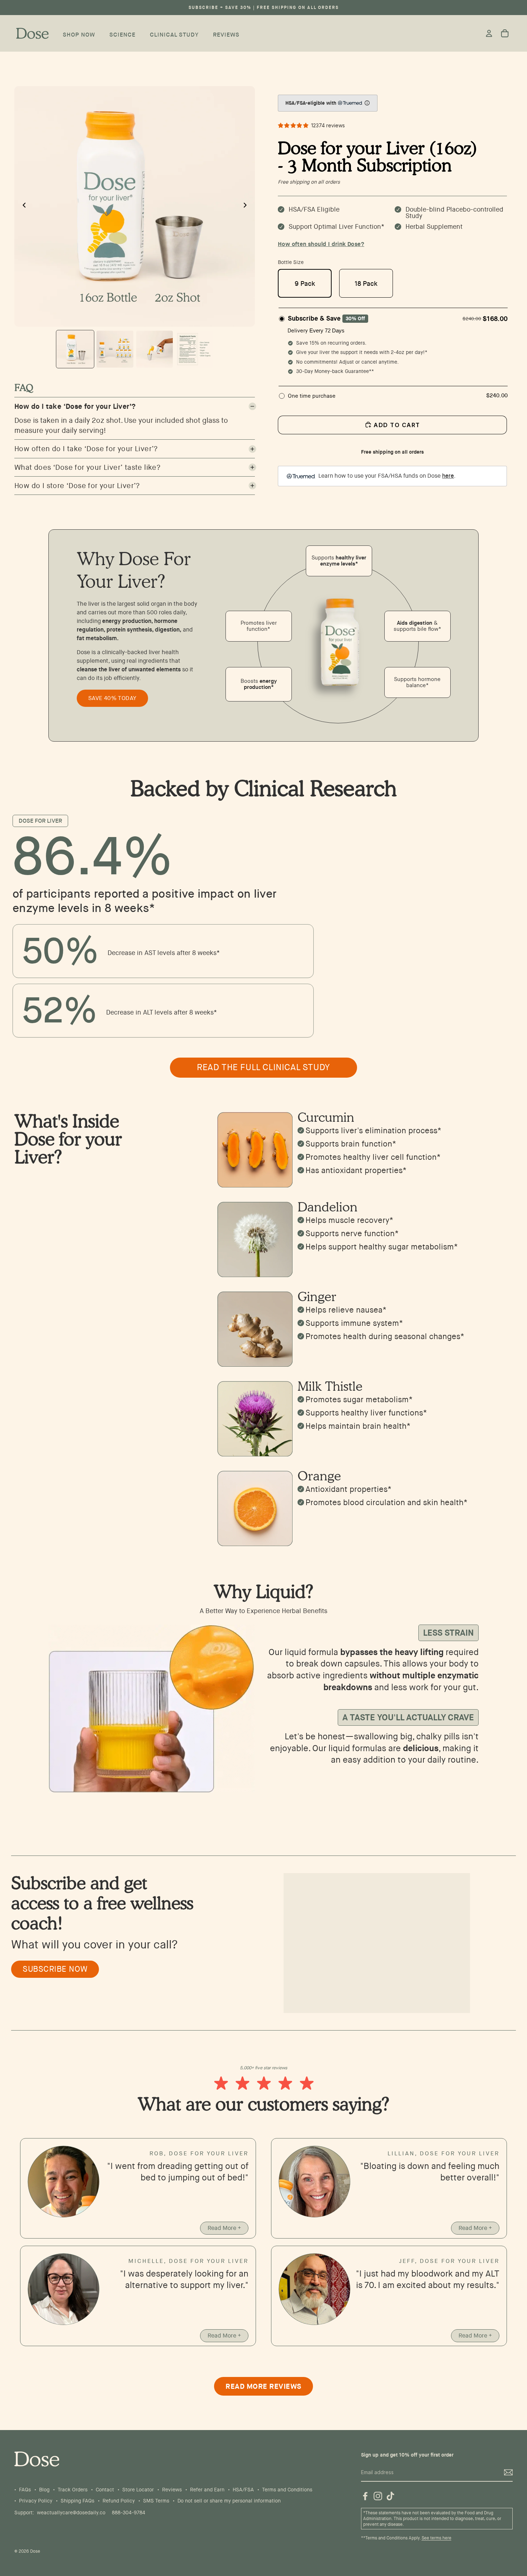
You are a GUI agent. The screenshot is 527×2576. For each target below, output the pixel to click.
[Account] (489, 33)
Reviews (172, 2490)
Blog (44, 2490)
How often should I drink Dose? (321, 244)
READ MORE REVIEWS (263, 2386)
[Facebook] (365, 2496)
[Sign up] (508, 2473)
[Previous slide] (22, 206)
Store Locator (138, 2490)
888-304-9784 (129, 2513)
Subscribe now (55, 1969)
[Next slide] (247, 206)
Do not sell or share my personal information (229, 2501)
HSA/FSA (243, 2490)
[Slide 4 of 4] (194, 349)
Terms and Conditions (287, 2490)
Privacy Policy (36, 2501)
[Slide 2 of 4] (115, 349)
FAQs (25, 2490)
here (448, 476)
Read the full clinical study (263, 1067)
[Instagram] (378, 2496)
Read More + (224, 2228)
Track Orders (73, 2490)
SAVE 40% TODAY (112, 698)
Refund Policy (119, 2501)
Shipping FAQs (77, 2501)
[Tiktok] (390, 2496)
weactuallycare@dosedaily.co (71, 2513)
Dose (35, 2551)
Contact (105, 2490)
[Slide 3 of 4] (155, 349)
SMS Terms (156, 2501)
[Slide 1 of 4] (75, 349)
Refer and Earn (207, 2490)
